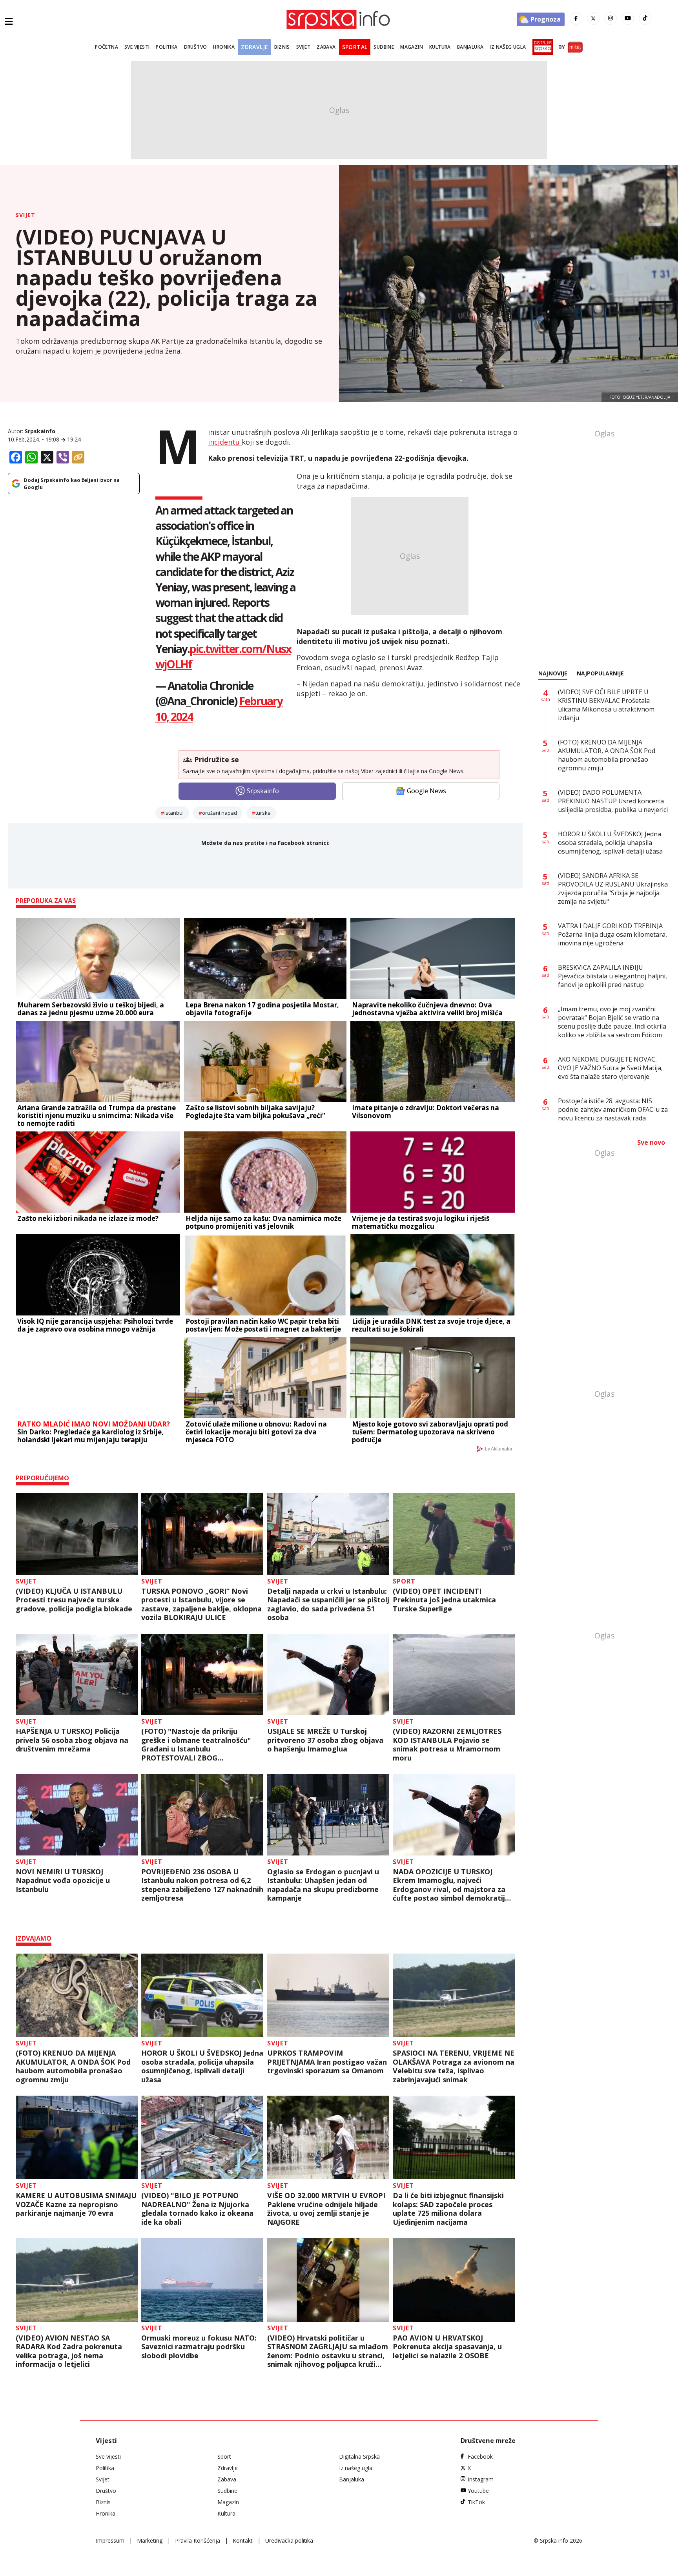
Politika (167, 47)
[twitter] (593, 18)
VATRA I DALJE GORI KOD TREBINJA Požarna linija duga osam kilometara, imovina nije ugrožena (612, 934)
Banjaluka (470, 47)
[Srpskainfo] (339, 19)
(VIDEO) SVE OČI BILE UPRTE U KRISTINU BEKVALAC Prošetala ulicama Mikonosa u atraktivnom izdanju (606, 705)
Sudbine (384, 47)
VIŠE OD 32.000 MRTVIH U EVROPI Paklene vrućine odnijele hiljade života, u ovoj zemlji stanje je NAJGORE (326, 2209)
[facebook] (576, 18)
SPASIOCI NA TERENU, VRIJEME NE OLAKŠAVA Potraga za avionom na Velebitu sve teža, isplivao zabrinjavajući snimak (454, 2066)
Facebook (480, 2457)
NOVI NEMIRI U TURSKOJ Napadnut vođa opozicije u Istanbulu (63, 1881)
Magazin (412, 47)
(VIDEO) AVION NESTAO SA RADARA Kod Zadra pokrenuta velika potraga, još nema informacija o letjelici (69, 2351)
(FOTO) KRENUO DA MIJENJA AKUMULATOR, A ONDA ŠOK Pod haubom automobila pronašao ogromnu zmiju (73, 2066)
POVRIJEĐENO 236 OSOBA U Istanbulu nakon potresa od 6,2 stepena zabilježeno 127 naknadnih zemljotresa (202, 1885)
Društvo (196, 47)
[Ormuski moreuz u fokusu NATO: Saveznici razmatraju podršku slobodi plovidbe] (202, 2280)
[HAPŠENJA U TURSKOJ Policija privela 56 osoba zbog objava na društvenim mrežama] (77, 1675)
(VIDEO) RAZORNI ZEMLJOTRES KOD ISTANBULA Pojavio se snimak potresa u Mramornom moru (447, 1744)
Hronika (224, 47)
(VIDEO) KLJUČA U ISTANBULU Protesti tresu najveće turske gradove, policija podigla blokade (74, 1600)
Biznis (282, 47)
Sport (404, 1581)
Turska (263, 813)
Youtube (478, 2491)
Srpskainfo (40, 431)
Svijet (303, 47)
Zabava (326, 47)
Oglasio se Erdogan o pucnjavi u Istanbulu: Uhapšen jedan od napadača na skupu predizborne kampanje (323, 1885)
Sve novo (651, 1142)
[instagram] (611, 18)
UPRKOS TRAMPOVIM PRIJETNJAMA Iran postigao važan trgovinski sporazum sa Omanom (327, 2062)
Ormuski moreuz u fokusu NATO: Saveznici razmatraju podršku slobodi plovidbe (199, 2347)
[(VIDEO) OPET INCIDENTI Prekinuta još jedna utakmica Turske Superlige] (454, 1534)
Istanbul (174, 813)
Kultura (440, 47)
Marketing (150, 2540)
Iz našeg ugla (508, 47)
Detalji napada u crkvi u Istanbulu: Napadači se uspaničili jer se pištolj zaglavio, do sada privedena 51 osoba (328, 1604)
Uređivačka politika (289, 2540)
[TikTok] (645, 18)
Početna (107, 47)
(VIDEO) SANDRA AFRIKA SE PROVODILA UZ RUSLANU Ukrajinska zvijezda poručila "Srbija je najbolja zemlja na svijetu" (613, 888)
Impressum (110, 2540)
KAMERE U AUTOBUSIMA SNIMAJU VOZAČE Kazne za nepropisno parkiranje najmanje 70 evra (76, 2204)
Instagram (481, 2479)
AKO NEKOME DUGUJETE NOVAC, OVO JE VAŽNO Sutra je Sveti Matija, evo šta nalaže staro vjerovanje (610, 1068)
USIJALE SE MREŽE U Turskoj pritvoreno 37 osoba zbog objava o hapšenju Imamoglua (325, 1740)
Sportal (355, 47)
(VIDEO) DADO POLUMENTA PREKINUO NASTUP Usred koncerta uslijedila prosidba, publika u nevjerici (613, 801)
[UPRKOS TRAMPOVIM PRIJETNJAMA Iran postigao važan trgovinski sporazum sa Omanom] (328, 1995)
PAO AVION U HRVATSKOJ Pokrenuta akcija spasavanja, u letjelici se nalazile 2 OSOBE (447, 2347)
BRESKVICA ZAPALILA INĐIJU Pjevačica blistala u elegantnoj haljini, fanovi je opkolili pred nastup (612, 976)
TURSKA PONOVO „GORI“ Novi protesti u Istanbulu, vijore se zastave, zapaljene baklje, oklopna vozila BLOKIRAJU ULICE (201, 1604)
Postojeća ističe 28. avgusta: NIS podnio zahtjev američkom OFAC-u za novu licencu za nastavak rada (613, 1109)
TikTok (476, 2502)
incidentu (225, 442)
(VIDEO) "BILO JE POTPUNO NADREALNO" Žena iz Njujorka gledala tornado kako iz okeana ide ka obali (197, 2209)
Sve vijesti (137, 47)
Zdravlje (254, 47)
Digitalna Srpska (359, 2457)
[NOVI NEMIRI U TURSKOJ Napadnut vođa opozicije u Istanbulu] (77, 1815)
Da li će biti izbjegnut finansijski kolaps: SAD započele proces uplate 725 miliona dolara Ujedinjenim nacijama (448, 2209)
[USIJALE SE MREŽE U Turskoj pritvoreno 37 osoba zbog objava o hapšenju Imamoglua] (328, 1675)
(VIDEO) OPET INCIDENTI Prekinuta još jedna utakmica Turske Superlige (444, 1600)
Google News (426, 791)
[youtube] (628, 18)
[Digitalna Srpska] (541, 47)
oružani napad (220, 813)
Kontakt (243, 2540)
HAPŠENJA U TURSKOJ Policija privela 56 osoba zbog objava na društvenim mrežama (72, 1740)
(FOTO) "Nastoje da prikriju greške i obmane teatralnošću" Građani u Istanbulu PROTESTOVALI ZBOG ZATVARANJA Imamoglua (196, 1744)
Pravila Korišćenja (198, 2540)
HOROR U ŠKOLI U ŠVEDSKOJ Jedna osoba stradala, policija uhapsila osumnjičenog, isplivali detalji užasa (202, 2066)
